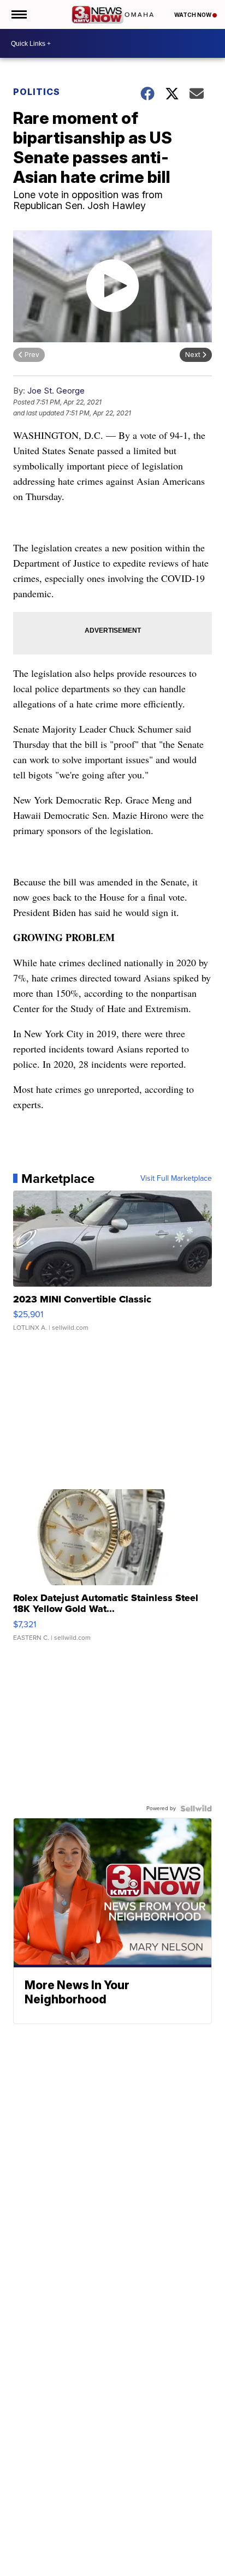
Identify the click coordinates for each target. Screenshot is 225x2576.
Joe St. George (56, 391)
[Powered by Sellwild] (196, 1808)
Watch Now (193, 15)
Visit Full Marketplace (176, 1179)
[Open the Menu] (18, 14)
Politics (37, 92)
